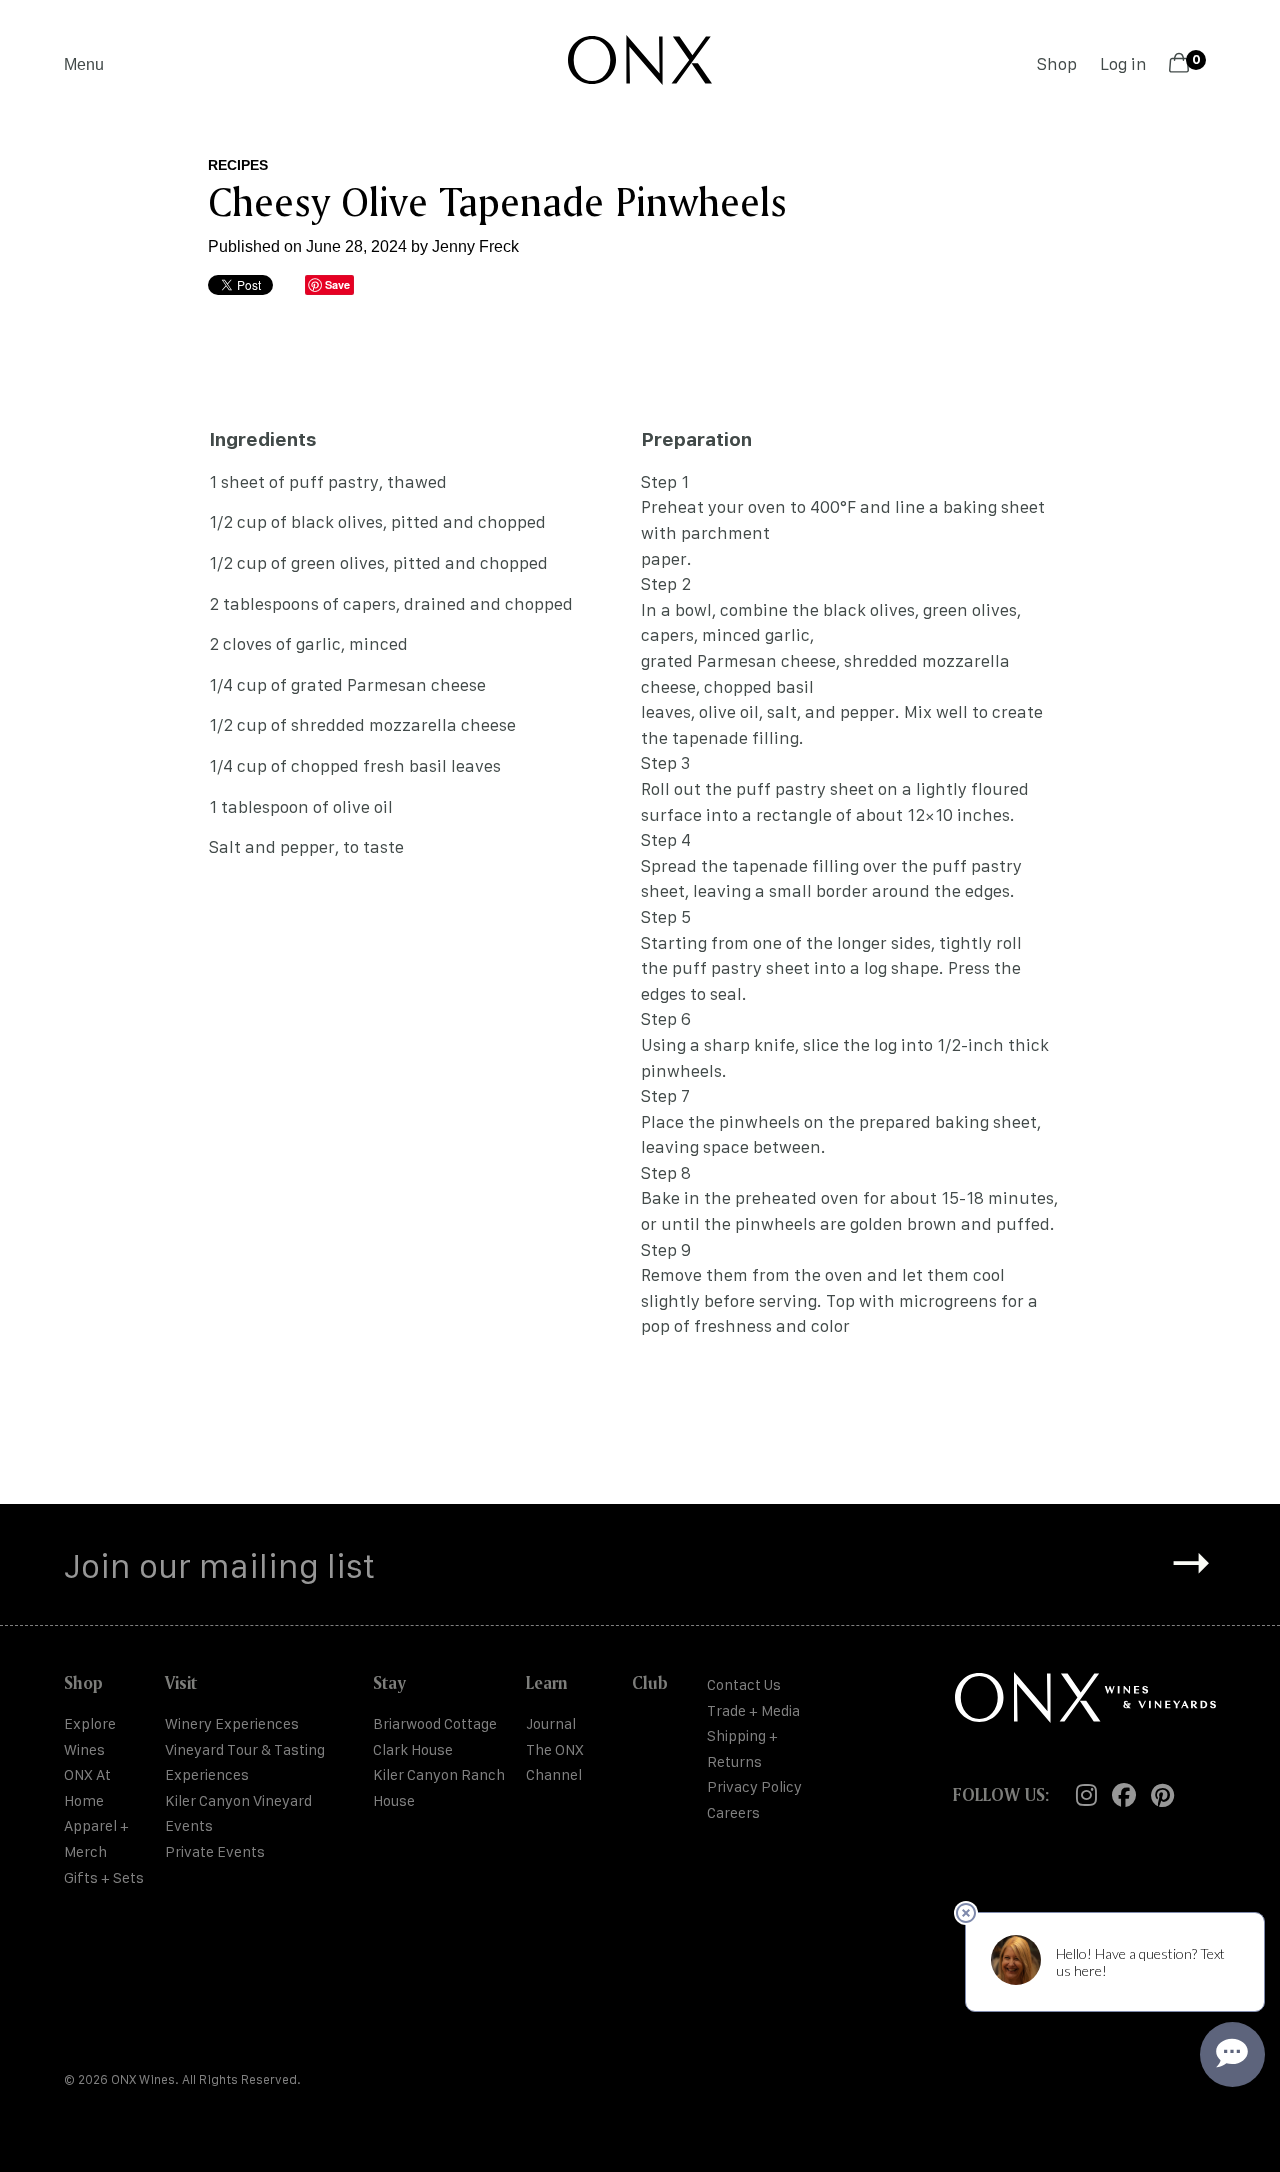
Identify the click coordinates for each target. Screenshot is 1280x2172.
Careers (733, 1812)
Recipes (238, 165)
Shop (1057, 64)
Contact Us (744, 1684)
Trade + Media (753, 1710)
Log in (1123, 64)
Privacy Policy (754, 1786)
